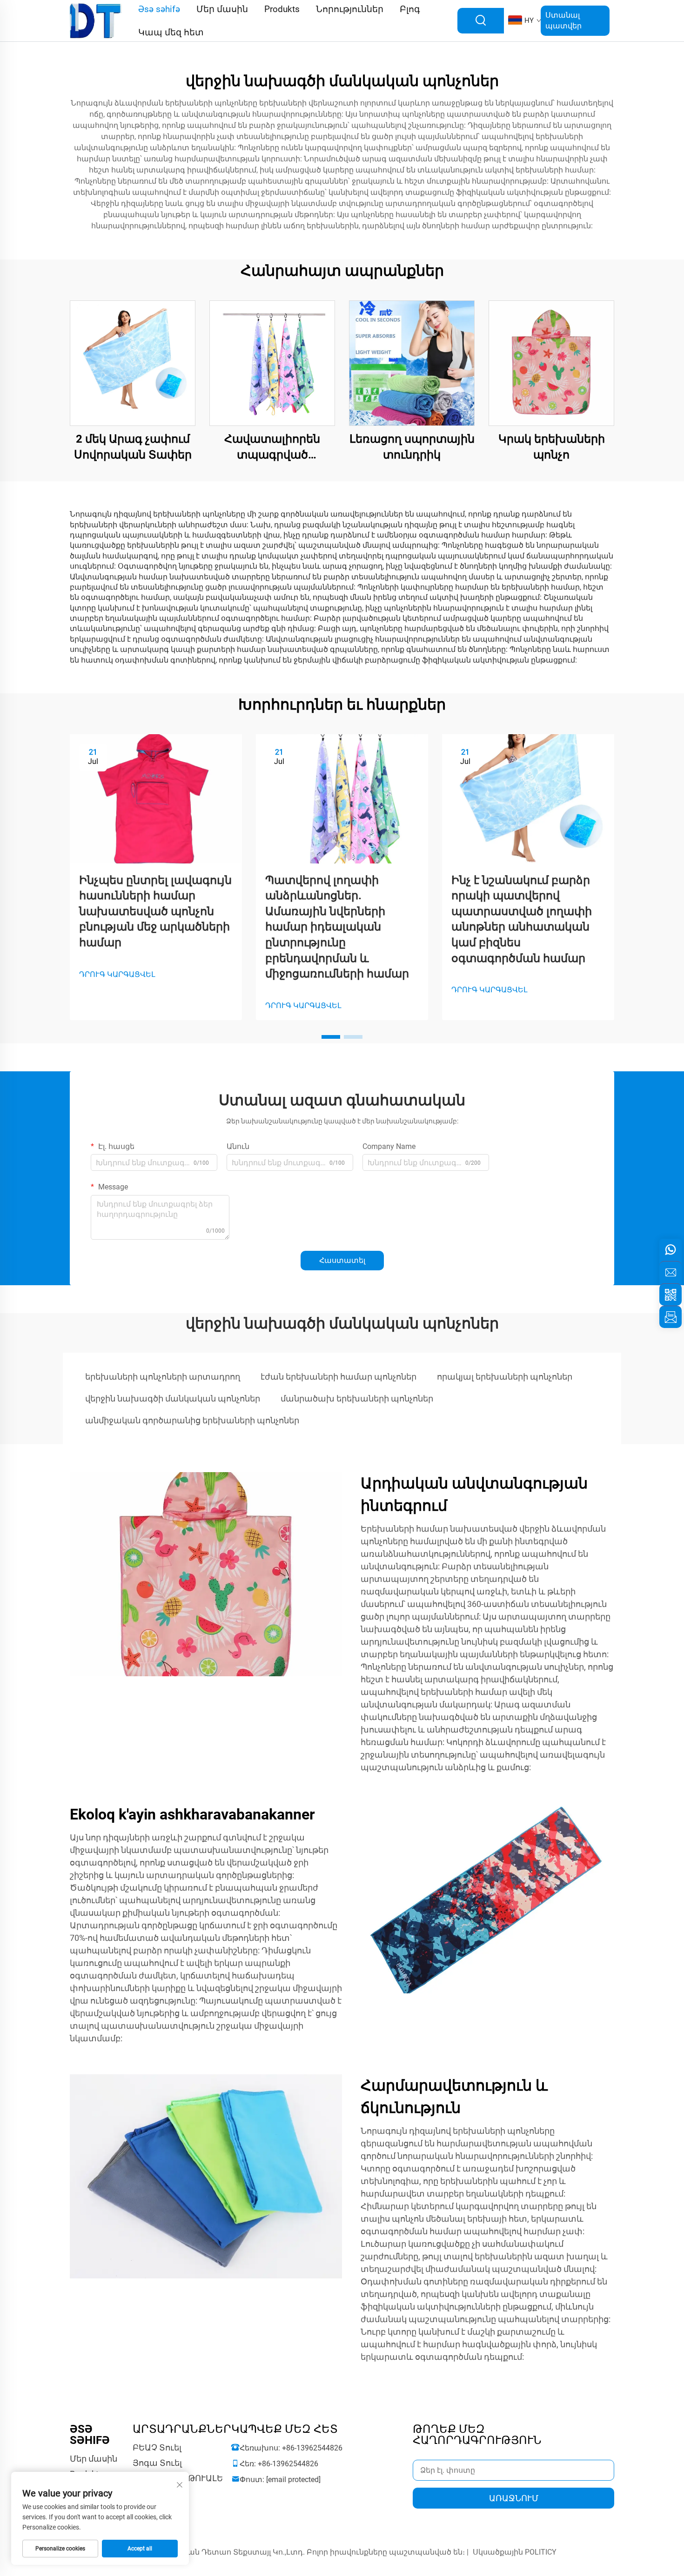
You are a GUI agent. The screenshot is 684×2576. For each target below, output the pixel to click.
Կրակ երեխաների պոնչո (552, 447)
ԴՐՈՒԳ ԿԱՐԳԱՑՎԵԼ (117, 974)
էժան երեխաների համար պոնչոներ (339, 1377)
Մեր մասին (94, 2459)
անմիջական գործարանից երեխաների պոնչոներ (192, 1420)
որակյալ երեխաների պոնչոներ (505, 1377)
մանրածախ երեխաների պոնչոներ (357, 1398)
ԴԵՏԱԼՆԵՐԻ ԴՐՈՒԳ (133, 363)
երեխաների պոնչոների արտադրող (163, 1377)
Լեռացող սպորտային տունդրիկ (412, 447)
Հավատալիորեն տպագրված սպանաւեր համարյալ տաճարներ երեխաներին (272, 448)
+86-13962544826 (312, 2448)
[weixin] (671, 1295)
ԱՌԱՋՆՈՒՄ (514, 2498)
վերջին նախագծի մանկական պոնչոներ (173, 1398)
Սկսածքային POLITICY (515, 2552)
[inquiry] (671, 1317)
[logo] (96, 20)
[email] (671, 1272)
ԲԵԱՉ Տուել (157, 2447)
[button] (331, 1037)
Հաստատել (342, 1260)
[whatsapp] (671, 1250)
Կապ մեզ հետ (171, 32)
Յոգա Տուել (157, 2463)
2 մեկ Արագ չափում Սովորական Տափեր (133, 447)
